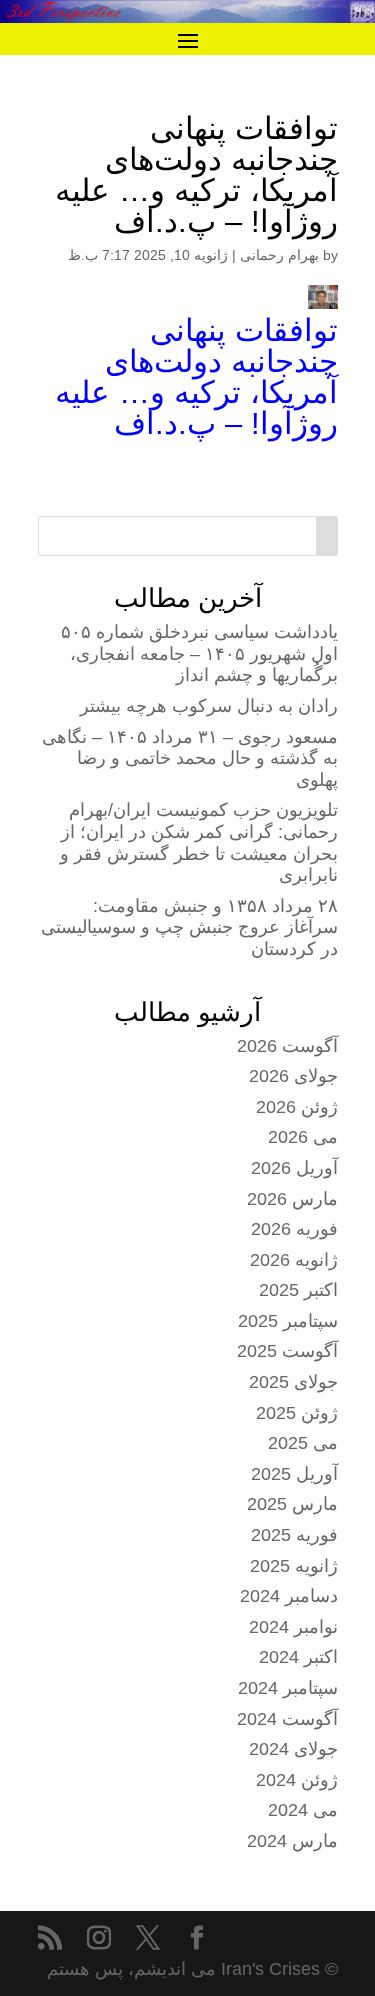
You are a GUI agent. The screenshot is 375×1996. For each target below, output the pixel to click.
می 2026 (303, 1137)
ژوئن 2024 (297, 1780)
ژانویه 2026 (294, 1260)
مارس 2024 (292, 1841)
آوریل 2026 (294, 1168)
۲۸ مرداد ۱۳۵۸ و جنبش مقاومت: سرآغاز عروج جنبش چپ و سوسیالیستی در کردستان (189, 927)
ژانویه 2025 (294, 1566)
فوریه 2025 (294, 1535)
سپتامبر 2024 (288, 1688)
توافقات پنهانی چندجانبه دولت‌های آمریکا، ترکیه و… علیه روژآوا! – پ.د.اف (196, 377)
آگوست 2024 (287, 1719)
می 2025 (303, 1443)
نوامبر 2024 (293, 1627)
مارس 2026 (292, 1199)
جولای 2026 (293, 1076)
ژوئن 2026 (297, 1107)
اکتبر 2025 (298, 1290)
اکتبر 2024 (298, 1657)
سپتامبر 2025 (288, 1321)
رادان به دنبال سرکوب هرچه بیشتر (209, 706)
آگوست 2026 (287, 1046)
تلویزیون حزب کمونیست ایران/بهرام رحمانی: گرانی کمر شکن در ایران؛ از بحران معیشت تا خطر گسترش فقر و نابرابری (199, 842)
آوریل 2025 (294, 1474)
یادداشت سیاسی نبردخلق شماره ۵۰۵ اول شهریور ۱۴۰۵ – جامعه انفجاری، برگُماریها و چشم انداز (199, 653)
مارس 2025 (292, 1504)
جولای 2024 (293, 1749)
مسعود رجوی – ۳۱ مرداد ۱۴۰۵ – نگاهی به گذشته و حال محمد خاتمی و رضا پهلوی (190, 758)
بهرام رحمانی (279, 255)
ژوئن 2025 (297, 1413)
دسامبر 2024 (289, 1596)
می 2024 (303, 1810)
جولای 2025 (293, 1382)
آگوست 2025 (287, 1351)
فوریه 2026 (294, 1229)
